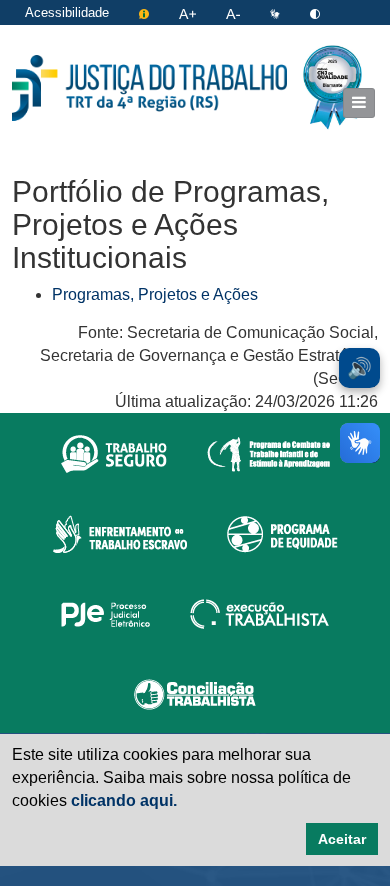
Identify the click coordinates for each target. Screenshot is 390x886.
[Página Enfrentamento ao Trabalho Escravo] (119, 533)
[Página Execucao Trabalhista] (259, 613)
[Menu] (359, 103)
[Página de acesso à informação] (146, 12)
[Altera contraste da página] (315, 12)
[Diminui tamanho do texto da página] (235, 12)
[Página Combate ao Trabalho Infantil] (268, 453)
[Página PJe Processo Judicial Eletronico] (105, 613)
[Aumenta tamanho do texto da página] (189, 12)
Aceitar (342, 839)
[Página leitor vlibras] (277, 12)
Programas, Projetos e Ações (155, 294)
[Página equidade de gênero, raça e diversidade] (282, 533)
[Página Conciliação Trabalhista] (195, 693)
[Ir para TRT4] (149, 88)
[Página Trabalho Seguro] (114, 453)
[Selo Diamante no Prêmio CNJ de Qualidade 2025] (332, 87)
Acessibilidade (67, 12)
